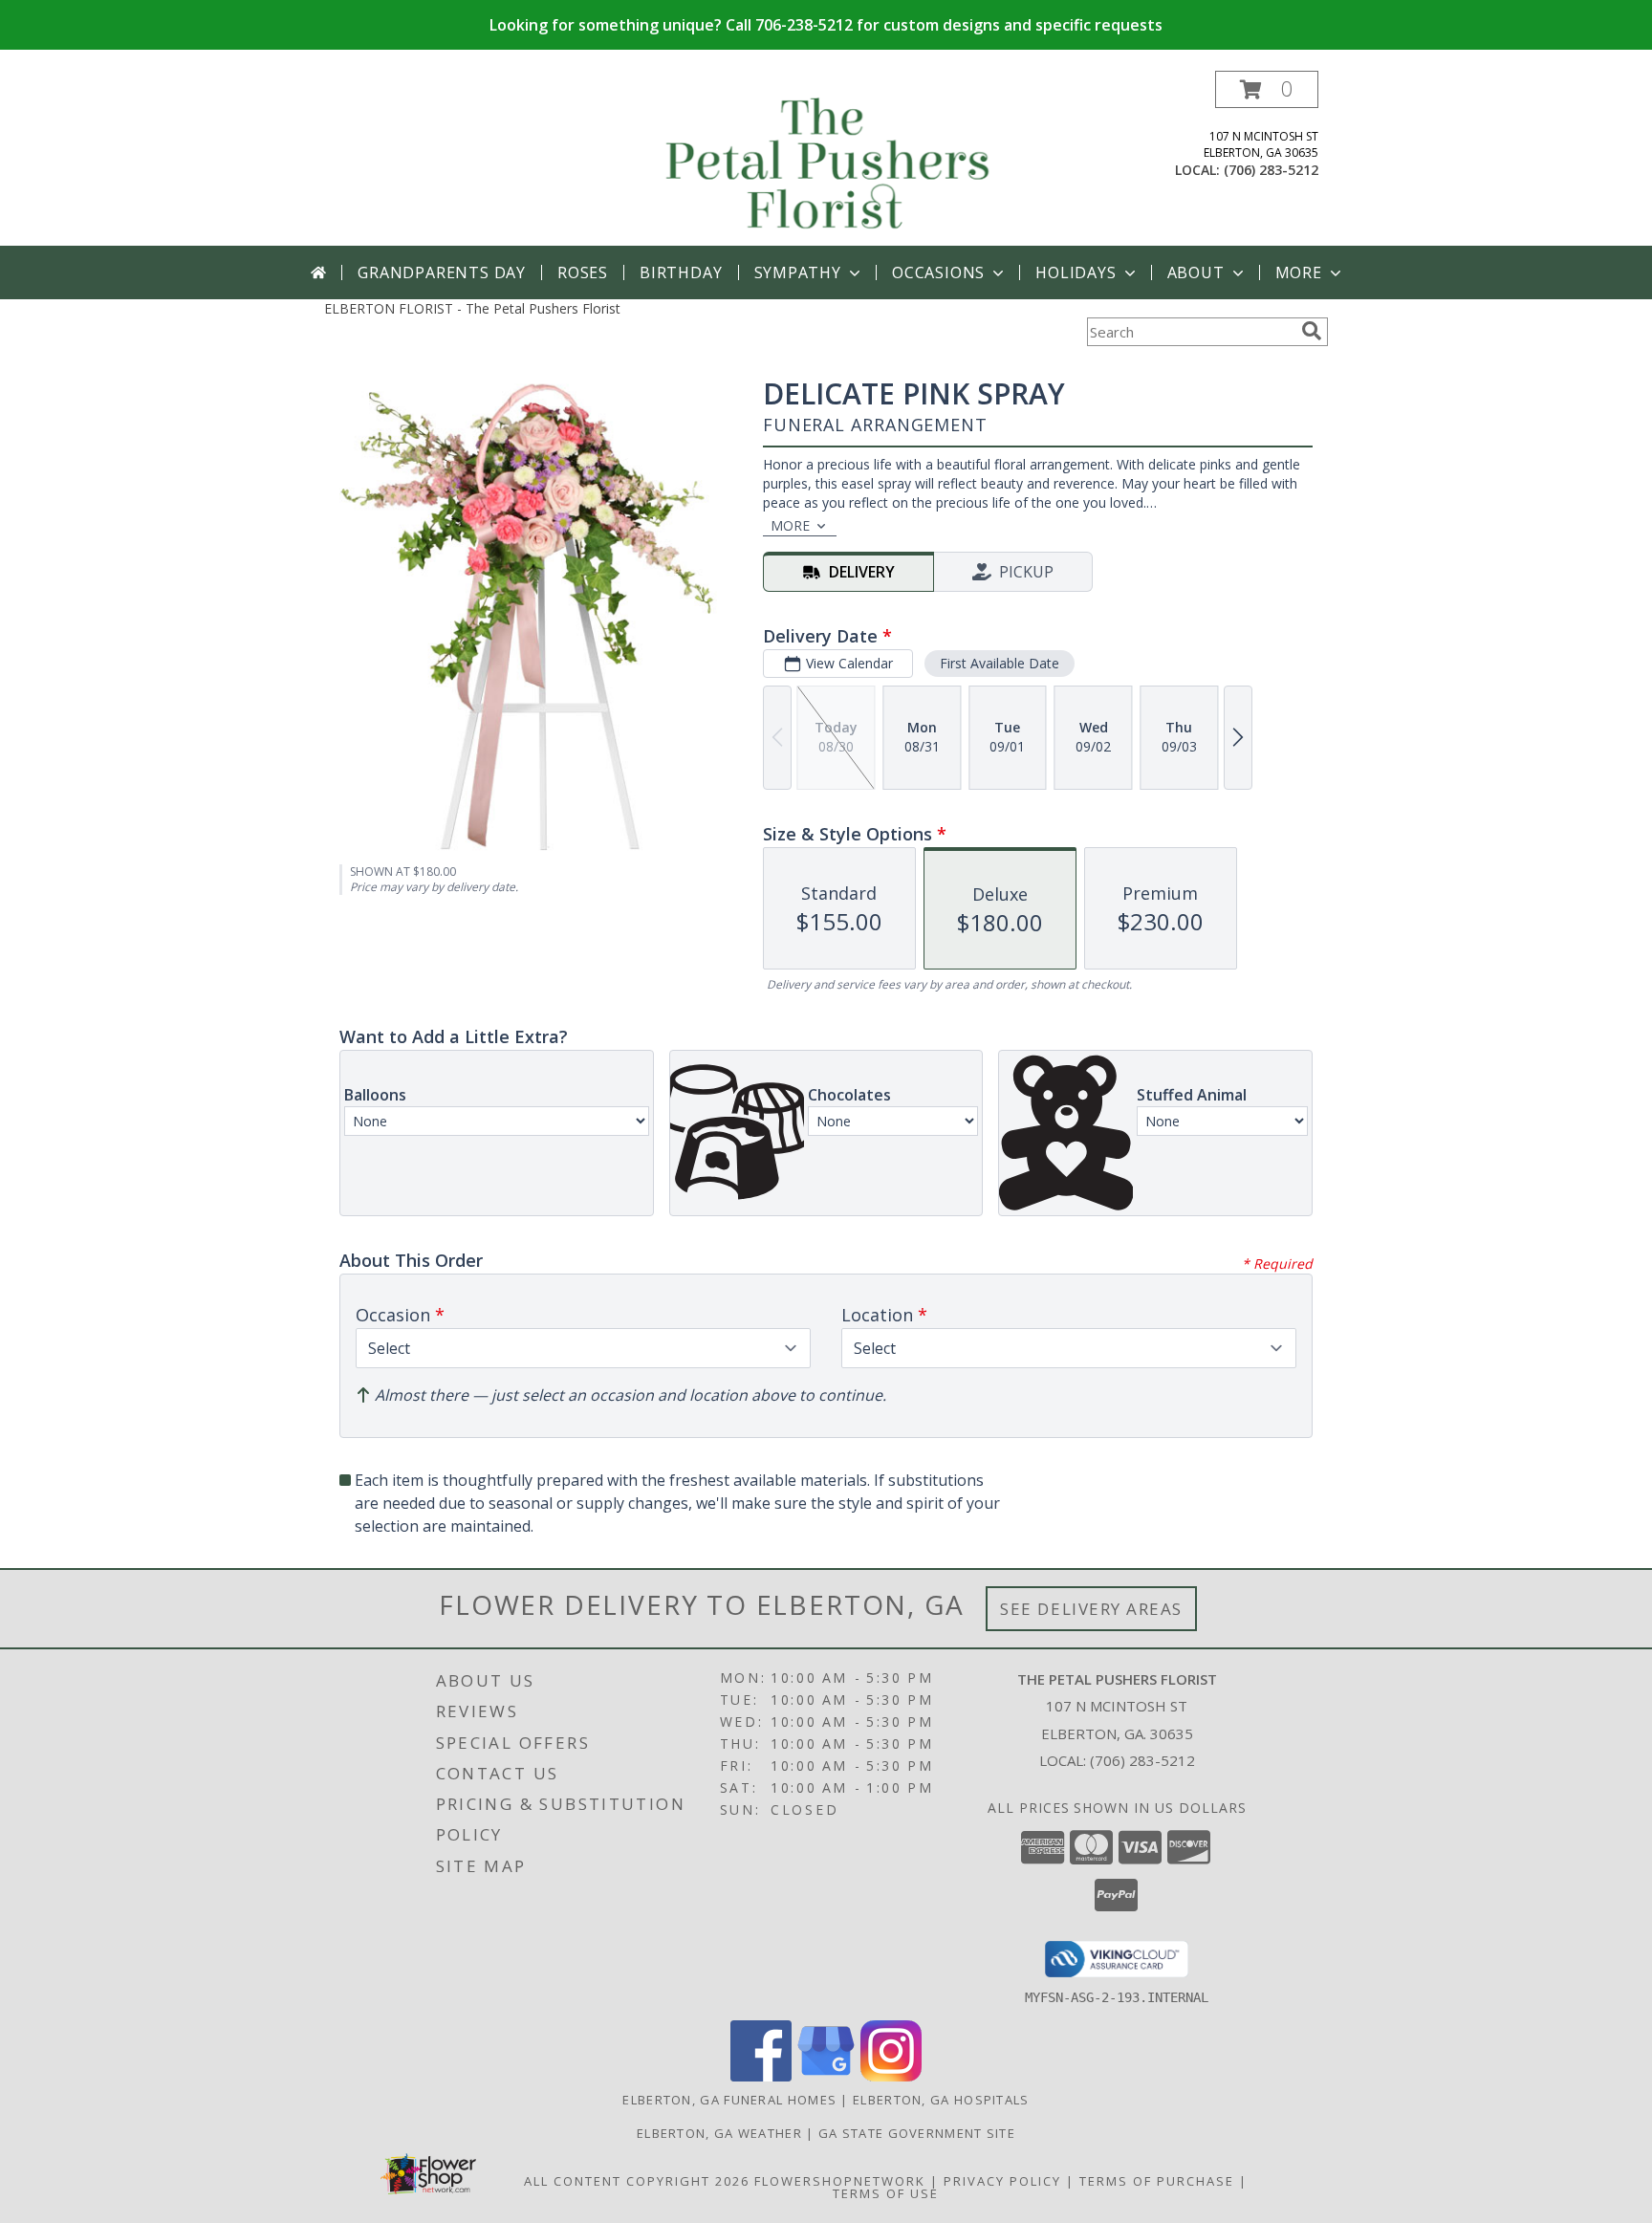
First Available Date (1000, 663)
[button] (1267, 89)
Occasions (938, 272)
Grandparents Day (442, 272)
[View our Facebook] (761, 2076)
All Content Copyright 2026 (637, 2181)
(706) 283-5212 (1271, 170)
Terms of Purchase (1157, 2181)
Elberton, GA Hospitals (941, 2100)
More (1299, 272)
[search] (1312, 331)
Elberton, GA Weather (719, 2133)
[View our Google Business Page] (826, 2076)
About (1196, 272)
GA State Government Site (917, 2133)
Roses (583, 272)
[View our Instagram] (891, 2076)
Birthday (681, 272)
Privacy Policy (1002, 2181)
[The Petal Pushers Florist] (828, 158)
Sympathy (798, 272)
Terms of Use (886, 2193)
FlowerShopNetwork (840, 2181)
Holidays (1076, 272)
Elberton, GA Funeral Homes (729, 2100)
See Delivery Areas (1091, 1609)
